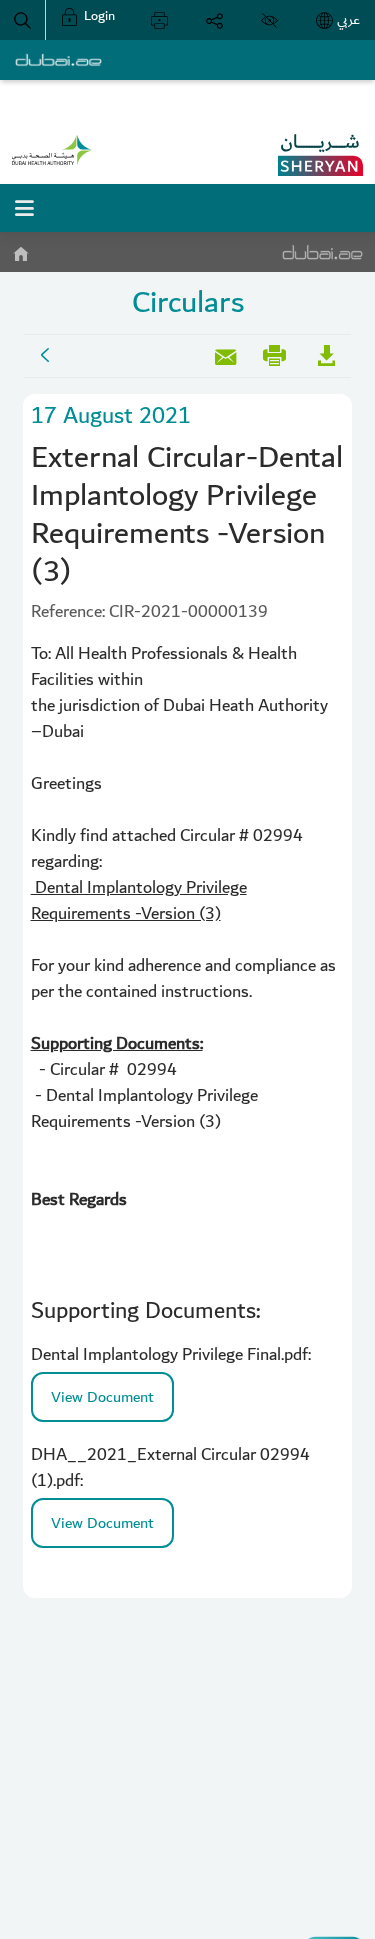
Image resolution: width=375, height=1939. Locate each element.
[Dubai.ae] (58, 60)
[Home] (20, 250)
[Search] (23, 20)
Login (98, 16)
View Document (102, 1397)
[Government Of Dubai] (52, 150)
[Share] (214, 20)
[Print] (159, 20)
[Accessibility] (269, 20)
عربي (348, 20)
